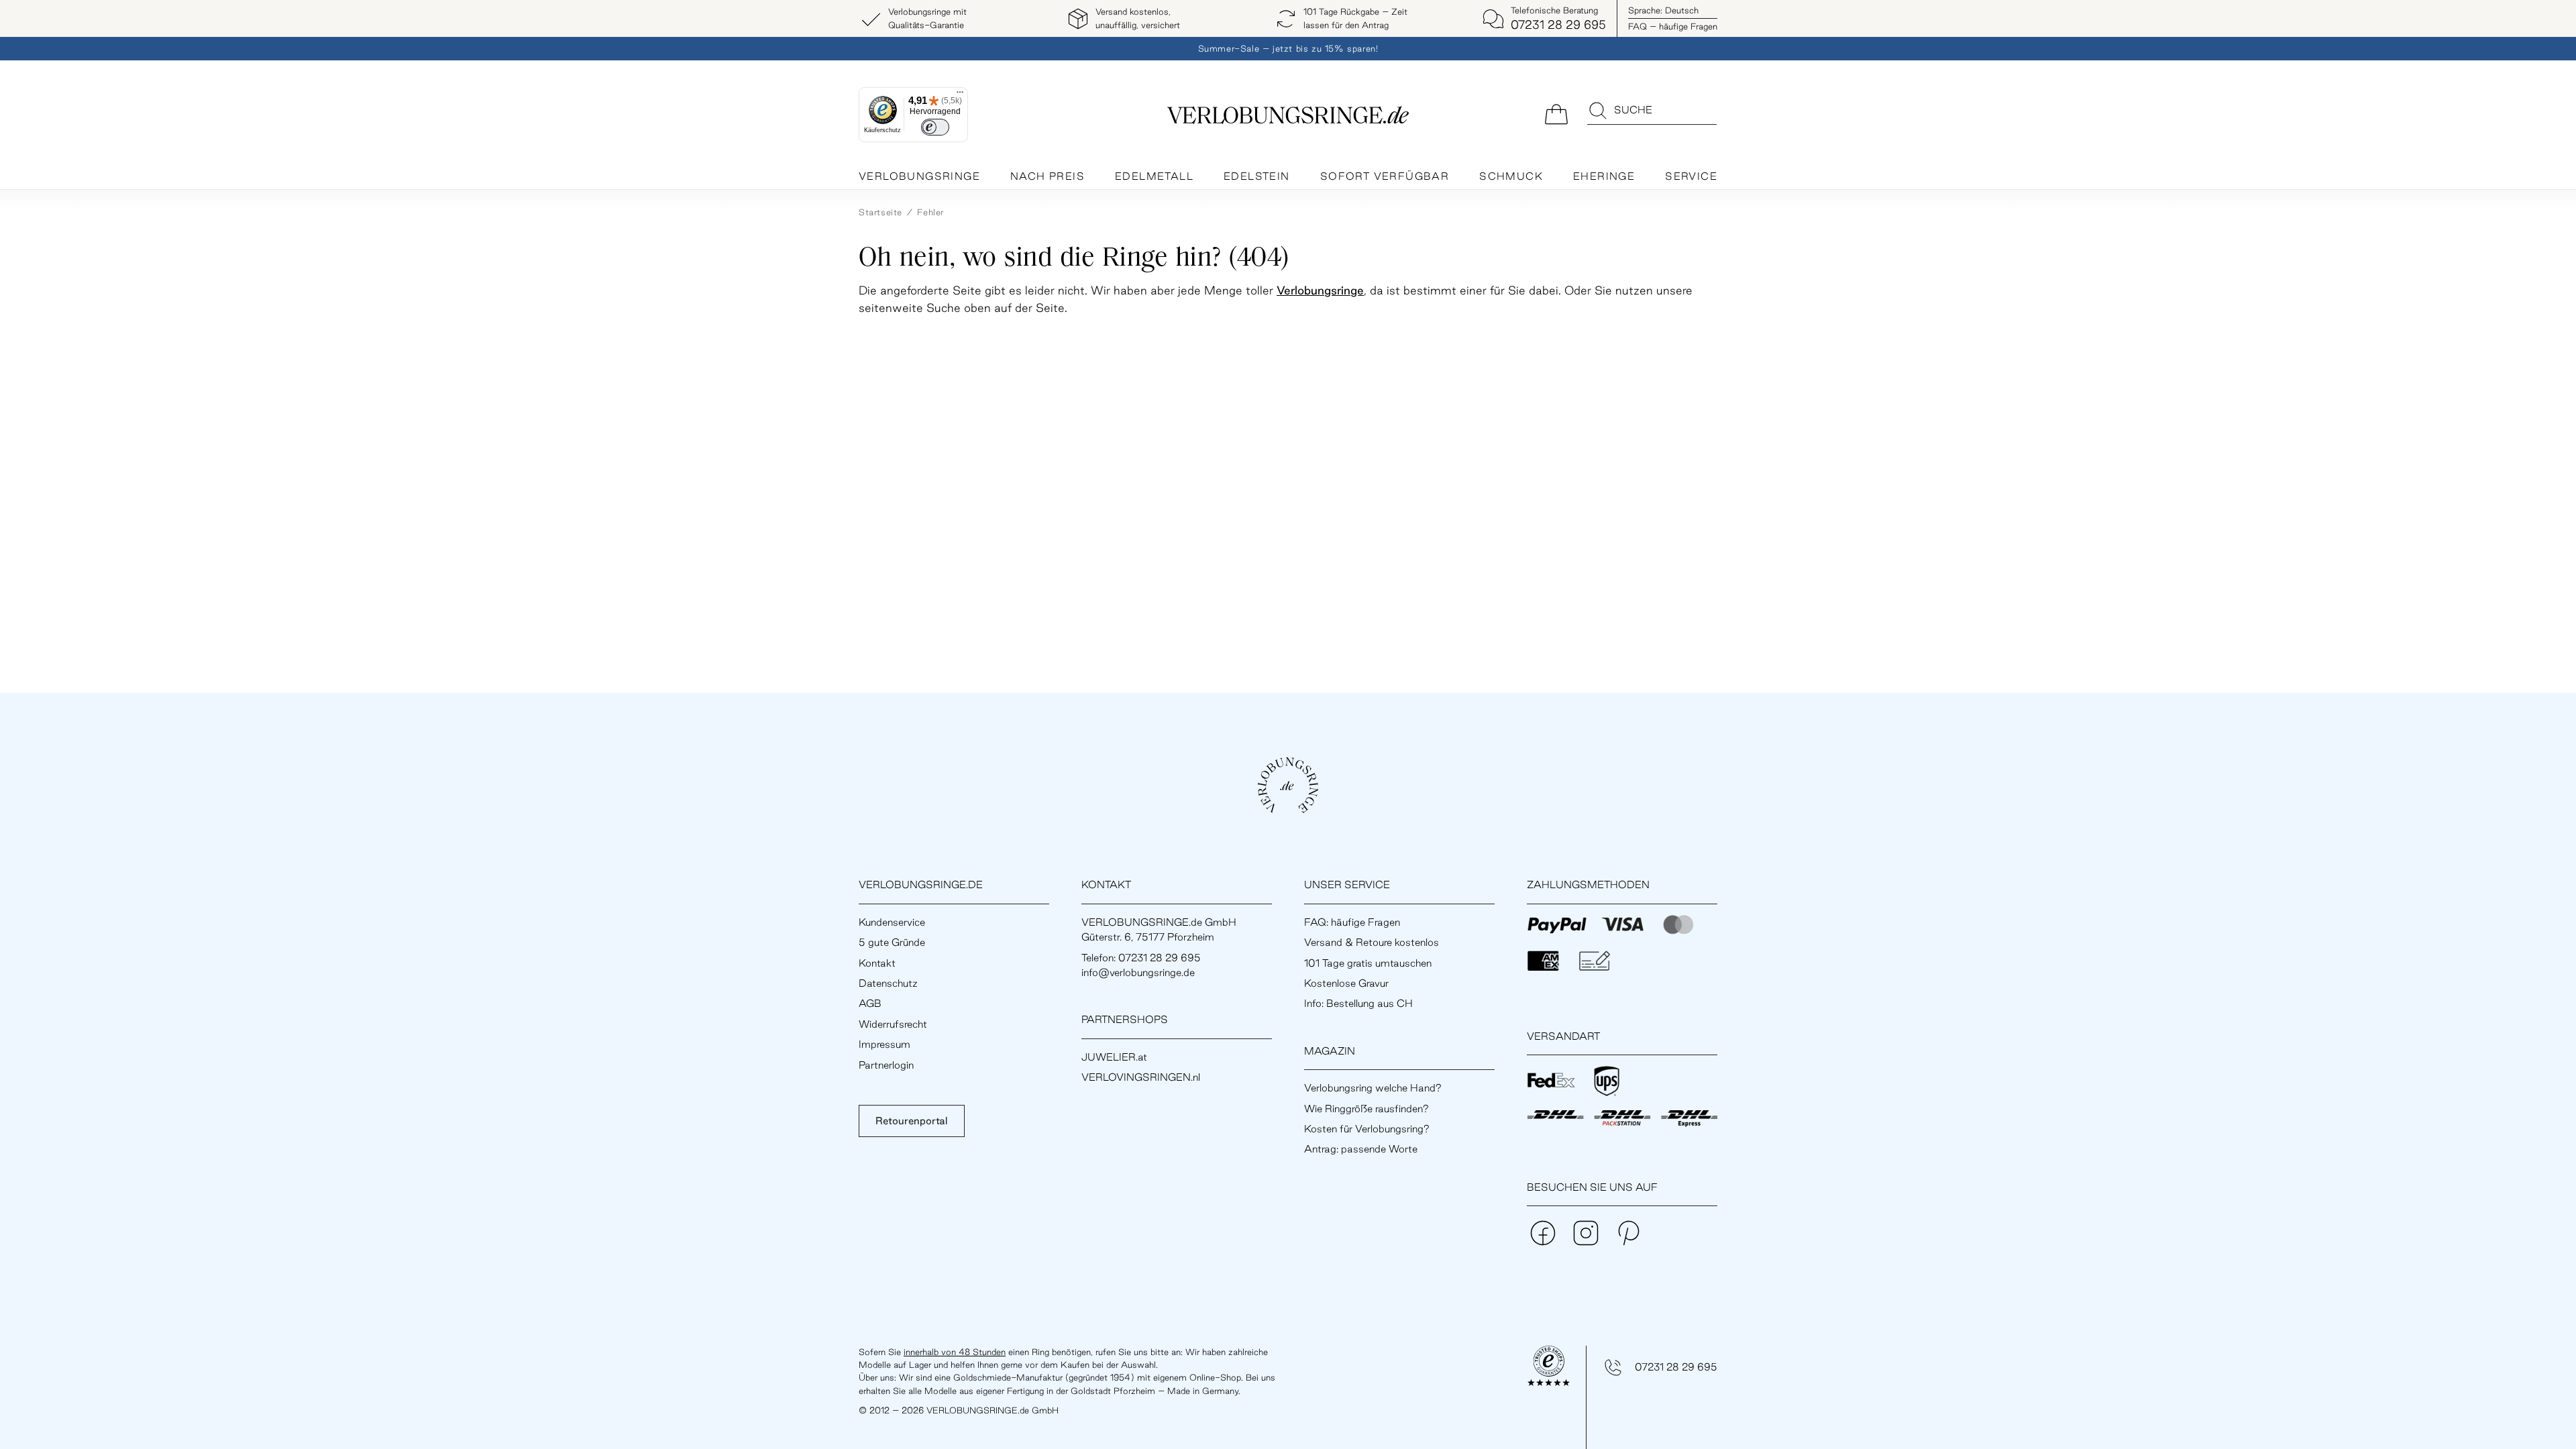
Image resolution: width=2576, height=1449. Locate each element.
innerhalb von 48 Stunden (955, 1352)
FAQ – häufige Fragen (1673, 26)
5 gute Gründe (892, 942)
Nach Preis (1048, 176)
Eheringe (1604, 176)
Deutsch (1663, 10)
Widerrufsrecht (893, 1024)
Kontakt (877, 963)
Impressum (884, 1044)
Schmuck (1511, 176)
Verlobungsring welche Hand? (1373, 1088)
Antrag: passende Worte (1361, 1149)
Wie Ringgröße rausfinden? (1366, 1109)
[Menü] (960, 95)
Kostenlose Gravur (1346, 983)
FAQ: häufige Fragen (1352, 922)
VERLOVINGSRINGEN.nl (1141, 1077)
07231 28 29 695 (1676, 1367)
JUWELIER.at (1114, 1057)
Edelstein (1257, 176)
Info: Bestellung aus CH (1358, 1003)
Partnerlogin (886, 1065)
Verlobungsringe (919, 176)
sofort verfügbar (1385, 176)
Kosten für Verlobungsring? (1367, 1129)
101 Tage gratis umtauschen (1368, 963)
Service (1691, 176)
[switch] (935, 127)
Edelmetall (1154, 176)
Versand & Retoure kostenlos (1372, 942)
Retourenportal (912, 1121)
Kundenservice (892, 922)
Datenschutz (888, 983)
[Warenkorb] (1556, 113)
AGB (870, 1003)
